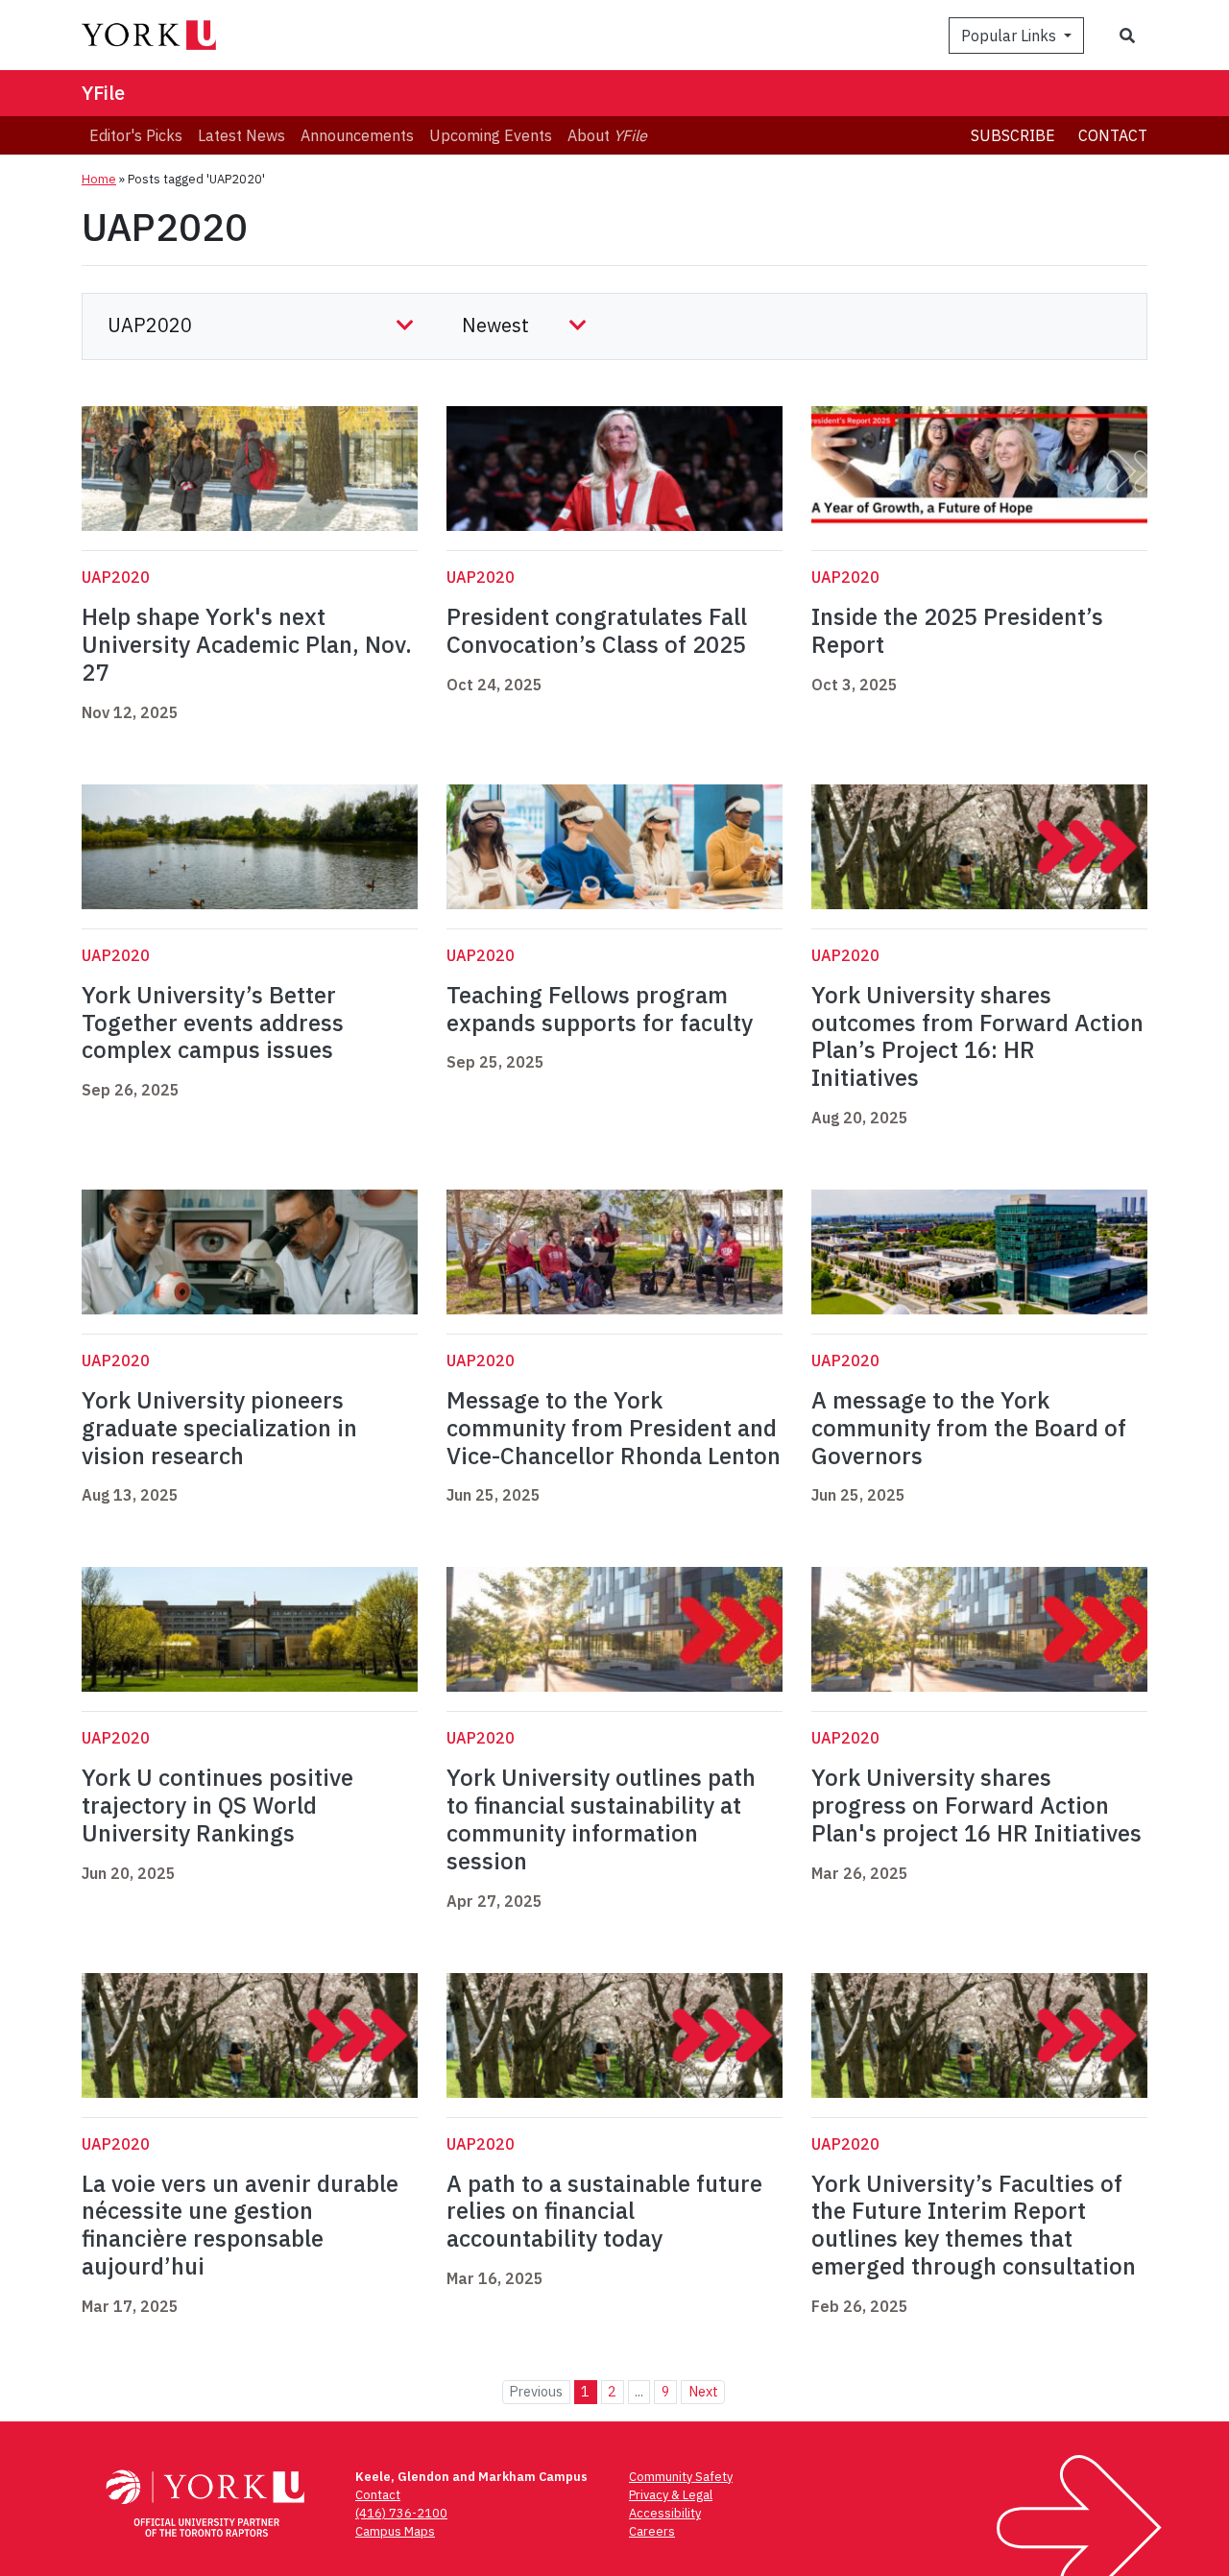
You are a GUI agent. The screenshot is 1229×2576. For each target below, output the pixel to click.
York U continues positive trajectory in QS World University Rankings (217, 1805)
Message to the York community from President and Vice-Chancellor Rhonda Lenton (614, 1428)
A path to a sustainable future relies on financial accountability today (604, 2211)
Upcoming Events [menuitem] (491, 135)
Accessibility (665, 2513)
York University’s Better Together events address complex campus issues (213, 1023)
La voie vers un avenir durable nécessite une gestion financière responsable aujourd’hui (240, 2225)
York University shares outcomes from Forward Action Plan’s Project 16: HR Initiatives (977, 1036)
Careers (652, 2531)
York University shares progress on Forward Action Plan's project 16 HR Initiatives (976, 1805)
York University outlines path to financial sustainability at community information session (601, 1818)
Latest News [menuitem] (241, 135)
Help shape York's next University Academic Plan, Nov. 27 (247, 644)
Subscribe (1013, 135)
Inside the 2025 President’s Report (957, 630)
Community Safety (681, 2477)
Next (703, 2391)
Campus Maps (395, 2531)
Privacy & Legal (671, 2495)
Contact (1113, 135)
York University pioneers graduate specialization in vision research (219, 1428)
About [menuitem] (607, 135)
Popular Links (1011, 36)
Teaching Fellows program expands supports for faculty (602, 1009)
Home (99, 179)
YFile (103, 93)
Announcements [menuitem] (357, 135)
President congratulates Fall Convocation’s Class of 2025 (599, 630)
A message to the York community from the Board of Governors (969, 1428)
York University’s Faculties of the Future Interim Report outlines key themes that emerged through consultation (974, 2225)
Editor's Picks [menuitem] (136, 135)
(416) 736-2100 (401, 2513)
